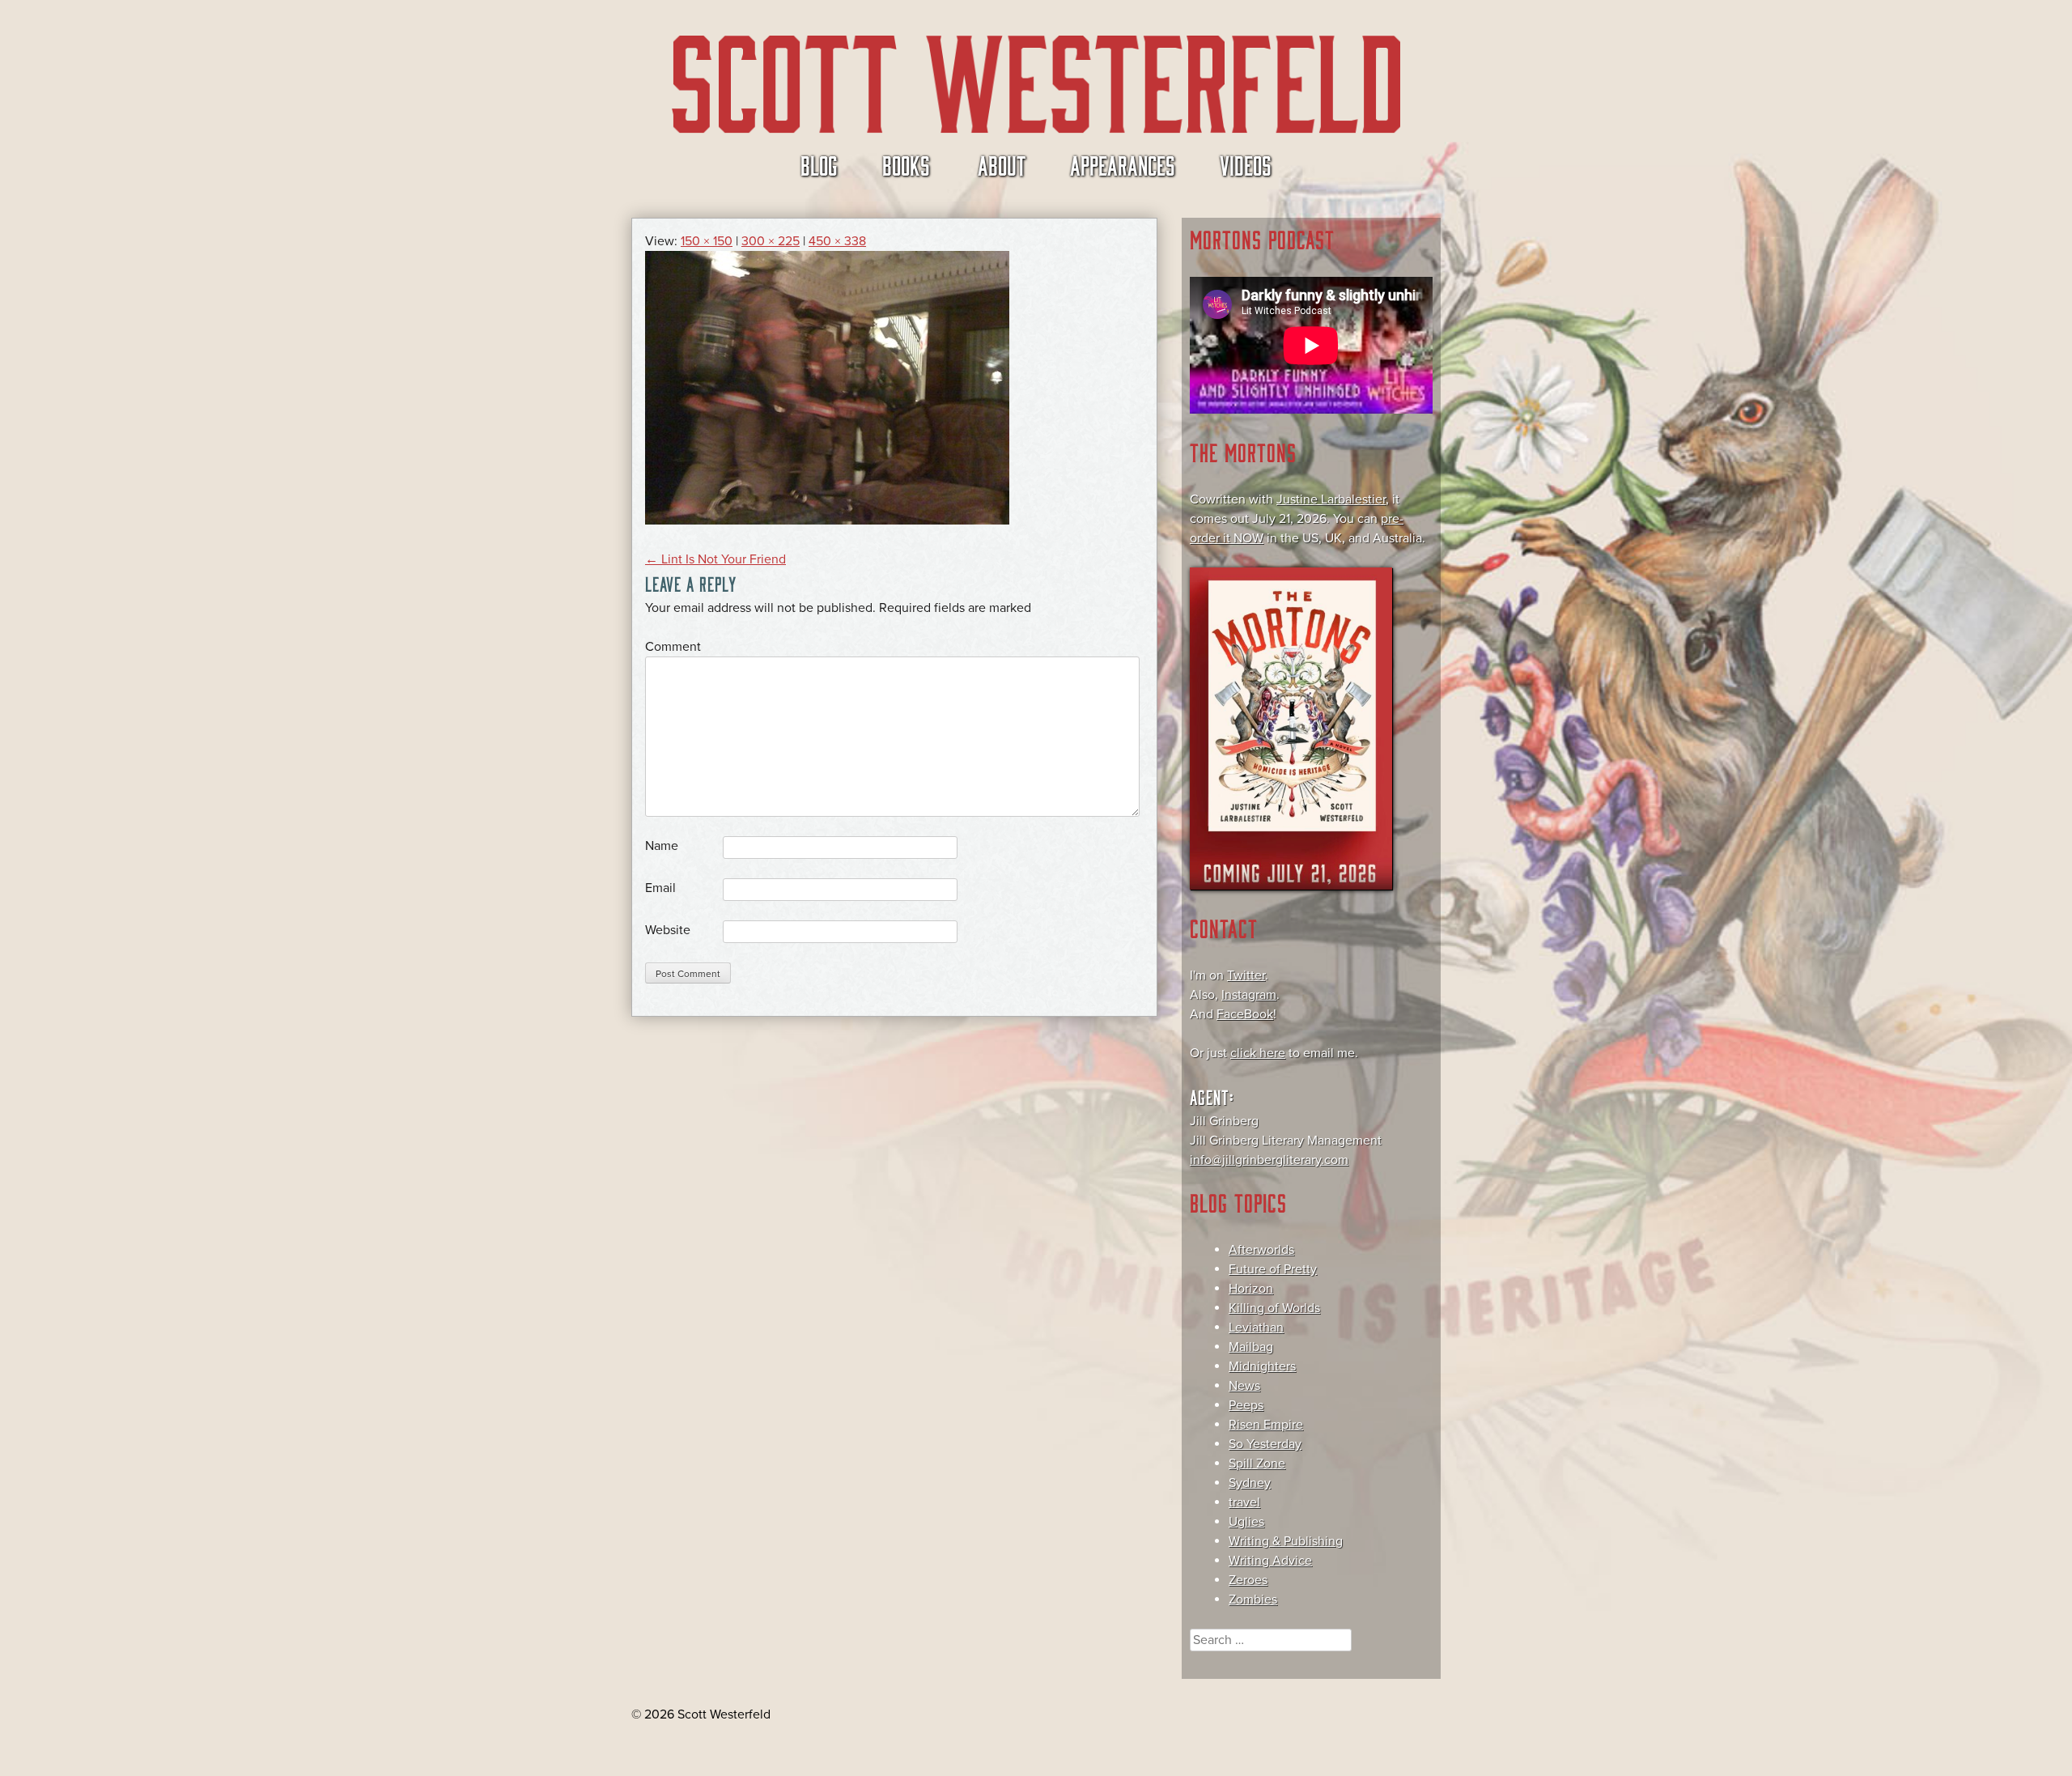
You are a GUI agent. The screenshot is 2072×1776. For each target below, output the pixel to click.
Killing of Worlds (1274, 1308)
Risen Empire (1266, 1425)
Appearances (1123, 164)
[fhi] (827, 520)
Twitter (1246, 975)
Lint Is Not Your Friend (715, 559)
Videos (1246, 164)
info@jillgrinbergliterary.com (1269, 1160)
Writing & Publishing (1286, 1541)
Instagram (1249, 995)
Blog (819, 164)
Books (906, 164)
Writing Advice (1270, 1561)
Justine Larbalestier (1331, 499)
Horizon (1251, 1289)
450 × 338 (837, 241)
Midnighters (1262, 1366)
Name (662, 846)
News (1244, 1386)
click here (1258, 1053)
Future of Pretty (1273, 1269)
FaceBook (1245, 1014)
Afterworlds (1261, 1250)
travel (1244, 1502)
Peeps (1246, 1405)
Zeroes (1248, 1580)
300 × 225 (771, 241)
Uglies (1246, 1522)
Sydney (1250, 1483)
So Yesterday (1265, 1444)
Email (660, 888)
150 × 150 (707, 241)
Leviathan (1256, 1328)
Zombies (1253, 1600)
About (1002, 164)
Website (668, 930)
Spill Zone (1257, 1464)
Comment (673, 647)
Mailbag (1251, 1347)
